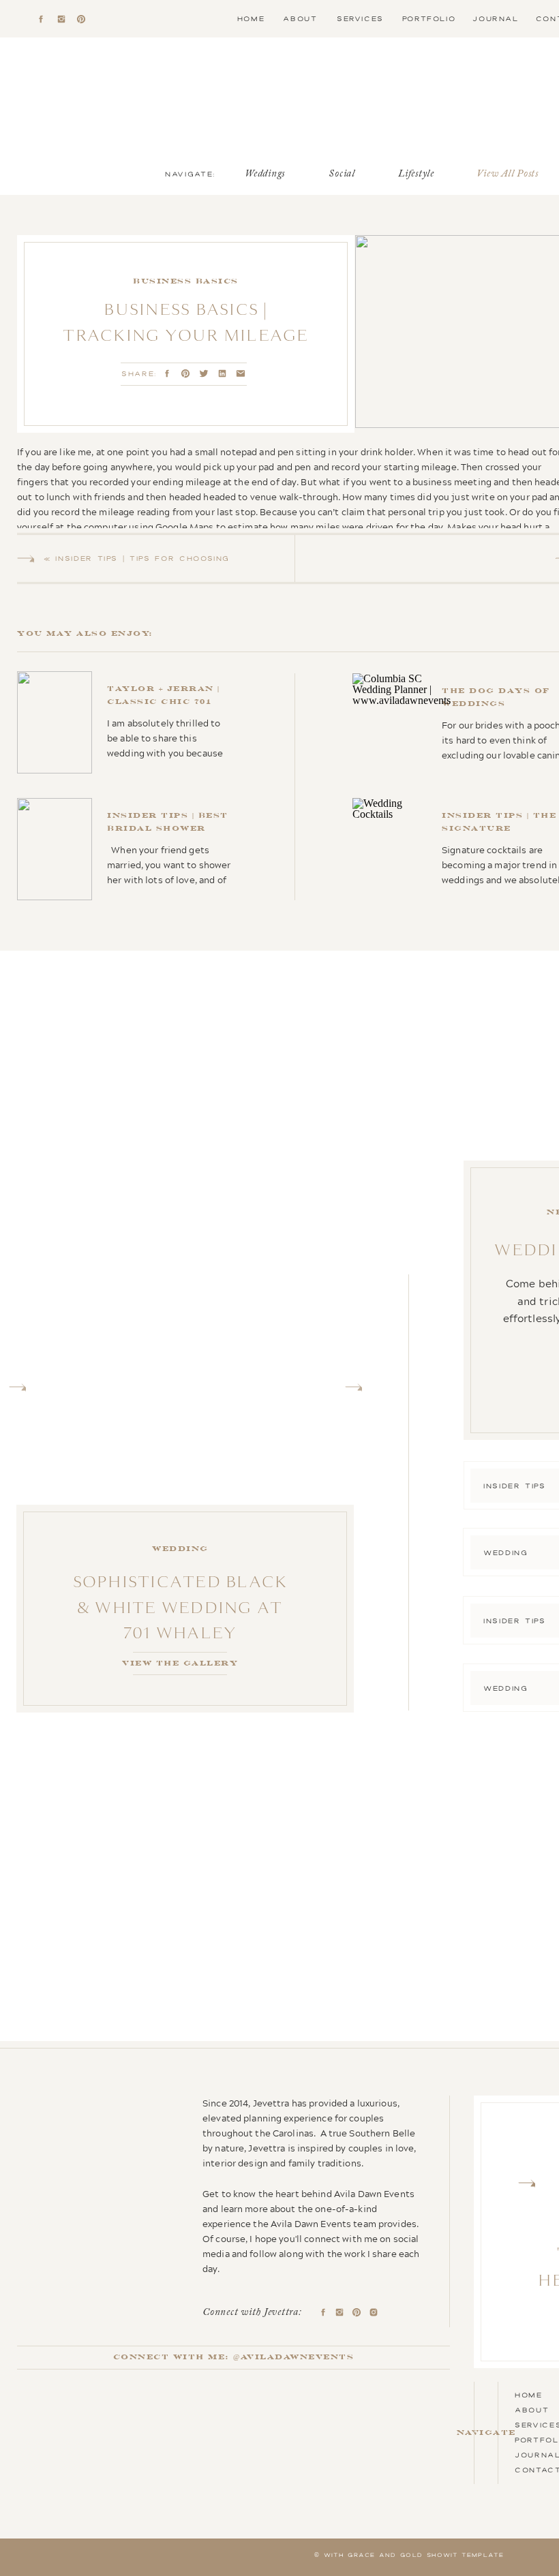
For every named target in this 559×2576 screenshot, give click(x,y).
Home (529, 2395)
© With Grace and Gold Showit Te (393, 2555)
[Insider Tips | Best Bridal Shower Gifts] (129, 849)
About (532, 2410)
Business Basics (186, 281)
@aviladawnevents (293, 2357)
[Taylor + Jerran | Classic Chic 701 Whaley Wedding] (127, 722)
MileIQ (480, 1141)
